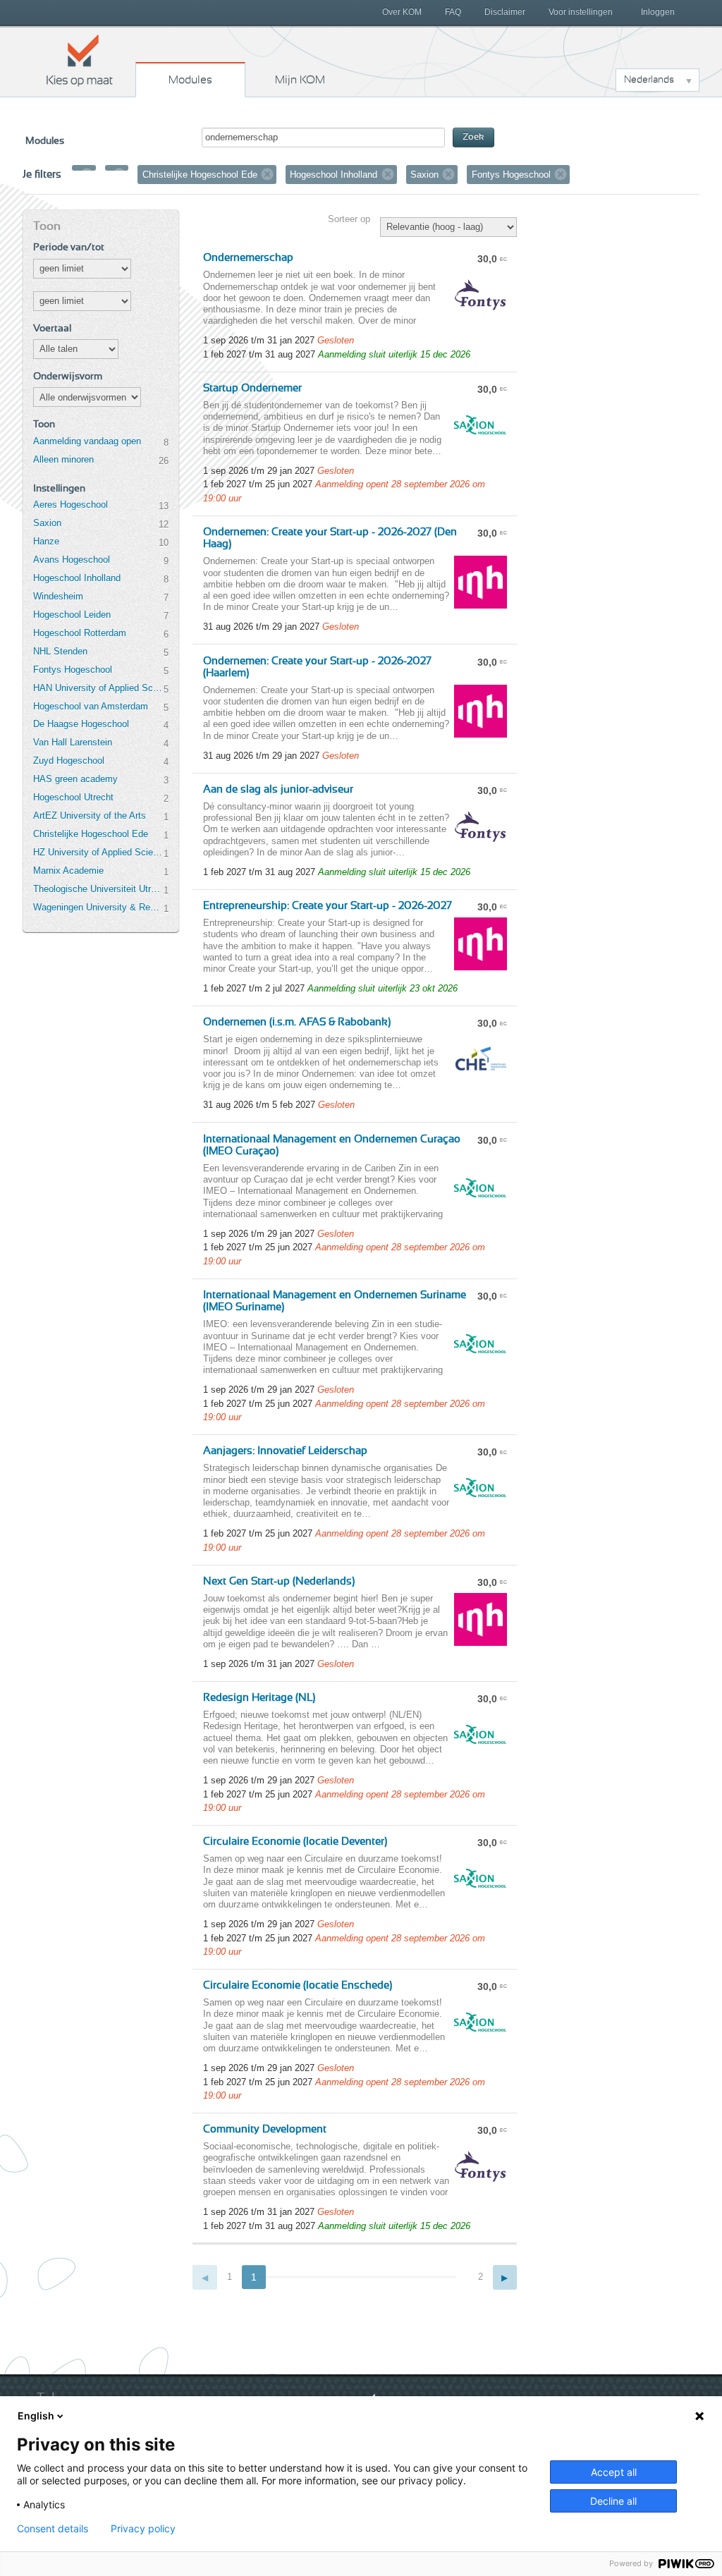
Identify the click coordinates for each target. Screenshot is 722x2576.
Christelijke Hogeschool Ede (91, 834)
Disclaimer (505, 12)
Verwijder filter (87, 174)
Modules (190, 80)
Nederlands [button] (649, 80)
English (36, 2416)
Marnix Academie (68, 871)
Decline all (613, 2501)
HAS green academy (75, 779)
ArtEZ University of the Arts (90, 816)
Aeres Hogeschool (71, 505)
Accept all (614, 2472)
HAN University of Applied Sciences (98, 688)
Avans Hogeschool (72, 560)
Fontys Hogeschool (73, 670)
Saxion (47, 523)
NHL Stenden (60, 651)
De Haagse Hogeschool (81, 724)
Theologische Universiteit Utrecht (98, 889)
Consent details (53, 2529)
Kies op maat (80, 60)
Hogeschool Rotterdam (80, 633)
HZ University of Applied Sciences (98, 852)
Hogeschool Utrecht (73, 797)
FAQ (453, 12)
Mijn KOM (300, 80)
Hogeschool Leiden (72, 615)
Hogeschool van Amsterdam (91, 706)
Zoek (473, 137)
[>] (505, 2277)
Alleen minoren (63, 459)
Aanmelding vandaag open (87, 441)
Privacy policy (143, 2529)
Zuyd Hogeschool (69, 761)
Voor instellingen (581, 12)
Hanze (46, 541)
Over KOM (402, 12)
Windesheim (58, 596)
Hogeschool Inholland (77, 578)
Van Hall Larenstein (73, 742)
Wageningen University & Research (98, 907)
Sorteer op (349, 219)
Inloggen (658, 12)
